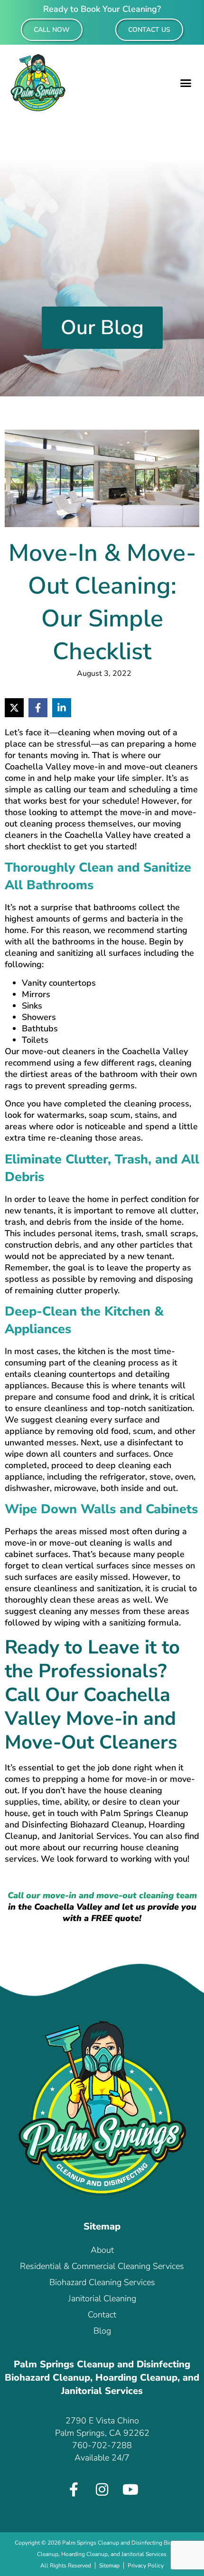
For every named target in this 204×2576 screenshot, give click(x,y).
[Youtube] (130, 2489)
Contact (102, 2315)
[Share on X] (14, 708)
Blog (102, 2331)
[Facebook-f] (74, 2489)
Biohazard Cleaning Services (102, 2282)
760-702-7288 (102, 2445)
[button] (186, 83)
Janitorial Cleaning (102, 2298)
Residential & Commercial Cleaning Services (102, 2266)
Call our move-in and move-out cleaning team (102, 1895)
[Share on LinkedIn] (62, 708)
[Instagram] (102, 2489)
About (102, 2250)
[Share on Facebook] (38, 708)
